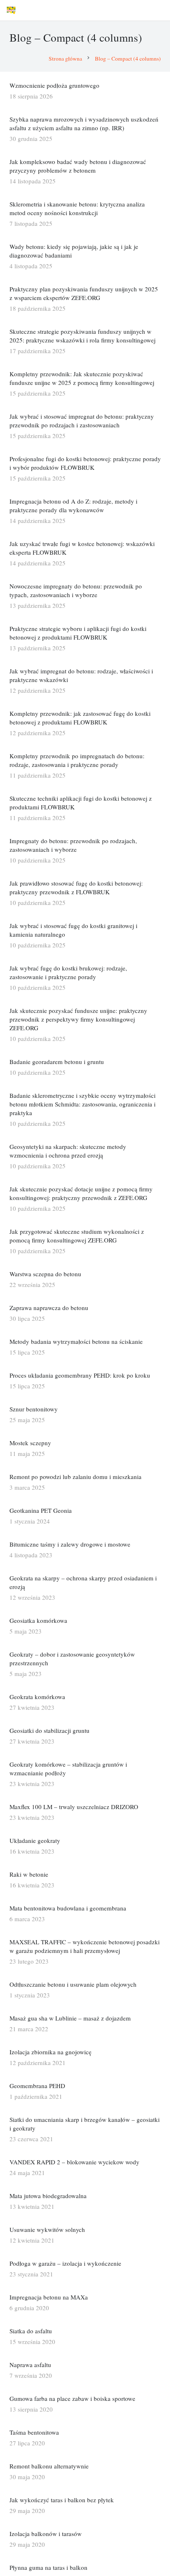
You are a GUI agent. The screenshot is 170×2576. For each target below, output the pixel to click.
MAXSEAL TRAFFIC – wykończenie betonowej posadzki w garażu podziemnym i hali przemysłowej (85, 1946)
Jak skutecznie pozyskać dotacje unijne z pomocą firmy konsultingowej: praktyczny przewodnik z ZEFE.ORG (81, 1193)
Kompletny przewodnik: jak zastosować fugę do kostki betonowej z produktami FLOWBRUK (80, 718)
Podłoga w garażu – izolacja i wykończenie (65, 2263)
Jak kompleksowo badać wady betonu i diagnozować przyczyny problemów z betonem (78, 166)
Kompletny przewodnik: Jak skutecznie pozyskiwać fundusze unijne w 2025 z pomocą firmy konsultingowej (82, 378)
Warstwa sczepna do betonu (45, 1274)
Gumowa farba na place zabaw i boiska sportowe (72, 2398)
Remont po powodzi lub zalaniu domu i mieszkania (76, 1477)
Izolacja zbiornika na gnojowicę (51, 2052)
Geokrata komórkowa (37, 1697)
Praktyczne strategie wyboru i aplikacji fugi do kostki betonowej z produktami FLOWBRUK (78, 633)
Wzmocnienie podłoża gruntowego (54, 85)
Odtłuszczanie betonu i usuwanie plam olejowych (73, 1984)
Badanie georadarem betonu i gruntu (57, 1062)
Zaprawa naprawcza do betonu (49, 1308)
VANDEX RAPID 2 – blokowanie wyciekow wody (74, 2162)
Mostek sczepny (30, 1443)
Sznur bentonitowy (34, 1409)
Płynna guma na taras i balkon (48, 2567)
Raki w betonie (29, 1874)
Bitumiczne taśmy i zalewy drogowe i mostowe (70, 1544)
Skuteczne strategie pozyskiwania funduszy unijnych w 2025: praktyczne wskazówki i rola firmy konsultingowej (83, 336)
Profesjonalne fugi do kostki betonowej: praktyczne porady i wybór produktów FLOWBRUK (85, 463)
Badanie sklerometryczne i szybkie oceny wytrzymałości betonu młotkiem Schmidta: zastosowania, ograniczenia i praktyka (83, 1104)
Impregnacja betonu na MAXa (49, 2297)
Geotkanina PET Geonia (41, 1510)
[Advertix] (11, 10)
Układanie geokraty (35, 1840)
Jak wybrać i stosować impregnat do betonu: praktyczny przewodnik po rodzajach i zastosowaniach (82, 421)
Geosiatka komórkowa (38, 1620)
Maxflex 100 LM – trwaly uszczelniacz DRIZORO (74, 1807)
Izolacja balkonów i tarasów (46, 2534)
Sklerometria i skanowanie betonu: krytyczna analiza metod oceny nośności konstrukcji (77, 208)
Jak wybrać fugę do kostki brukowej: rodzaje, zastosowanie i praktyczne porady (68, 972)
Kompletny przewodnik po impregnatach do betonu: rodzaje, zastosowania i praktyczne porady (77, 760)
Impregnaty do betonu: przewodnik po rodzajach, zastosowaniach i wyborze (73, 845)
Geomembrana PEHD (37, 2086)
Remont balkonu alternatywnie (49, 2466)
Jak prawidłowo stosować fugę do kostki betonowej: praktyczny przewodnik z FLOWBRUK (76, 887)
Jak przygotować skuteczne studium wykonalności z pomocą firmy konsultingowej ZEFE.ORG (77, 1236)
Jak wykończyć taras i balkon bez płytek (62, 2500)
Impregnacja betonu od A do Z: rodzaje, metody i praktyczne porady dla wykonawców (73, 505)
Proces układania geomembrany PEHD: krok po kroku (80, 1375)
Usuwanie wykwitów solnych (47, 2229)
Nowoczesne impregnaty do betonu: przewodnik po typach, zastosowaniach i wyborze (76, 590)
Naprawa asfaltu (30, 2365)
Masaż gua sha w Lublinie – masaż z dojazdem (70, 2018)
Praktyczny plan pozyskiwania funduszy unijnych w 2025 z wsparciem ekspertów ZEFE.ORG (84, 293)
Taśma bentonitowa (34, 2432)
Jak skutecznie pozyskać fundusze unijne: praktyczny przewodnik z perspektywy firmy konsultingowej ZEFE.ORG (78, 1019)
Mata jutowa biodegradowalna (48, 2196)
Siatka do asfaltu (31, 2331)
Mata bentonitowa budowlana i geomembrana (68, 1908)
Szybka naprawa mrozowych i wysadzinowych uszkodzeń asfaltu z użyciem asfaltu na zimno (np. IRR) (84, 123)
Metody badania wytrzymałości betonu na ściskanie (76, 1341)
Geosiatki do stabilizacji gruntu (50, 1730)
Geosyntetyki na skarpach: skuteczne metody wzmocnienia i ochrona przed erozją (68, 1151)
